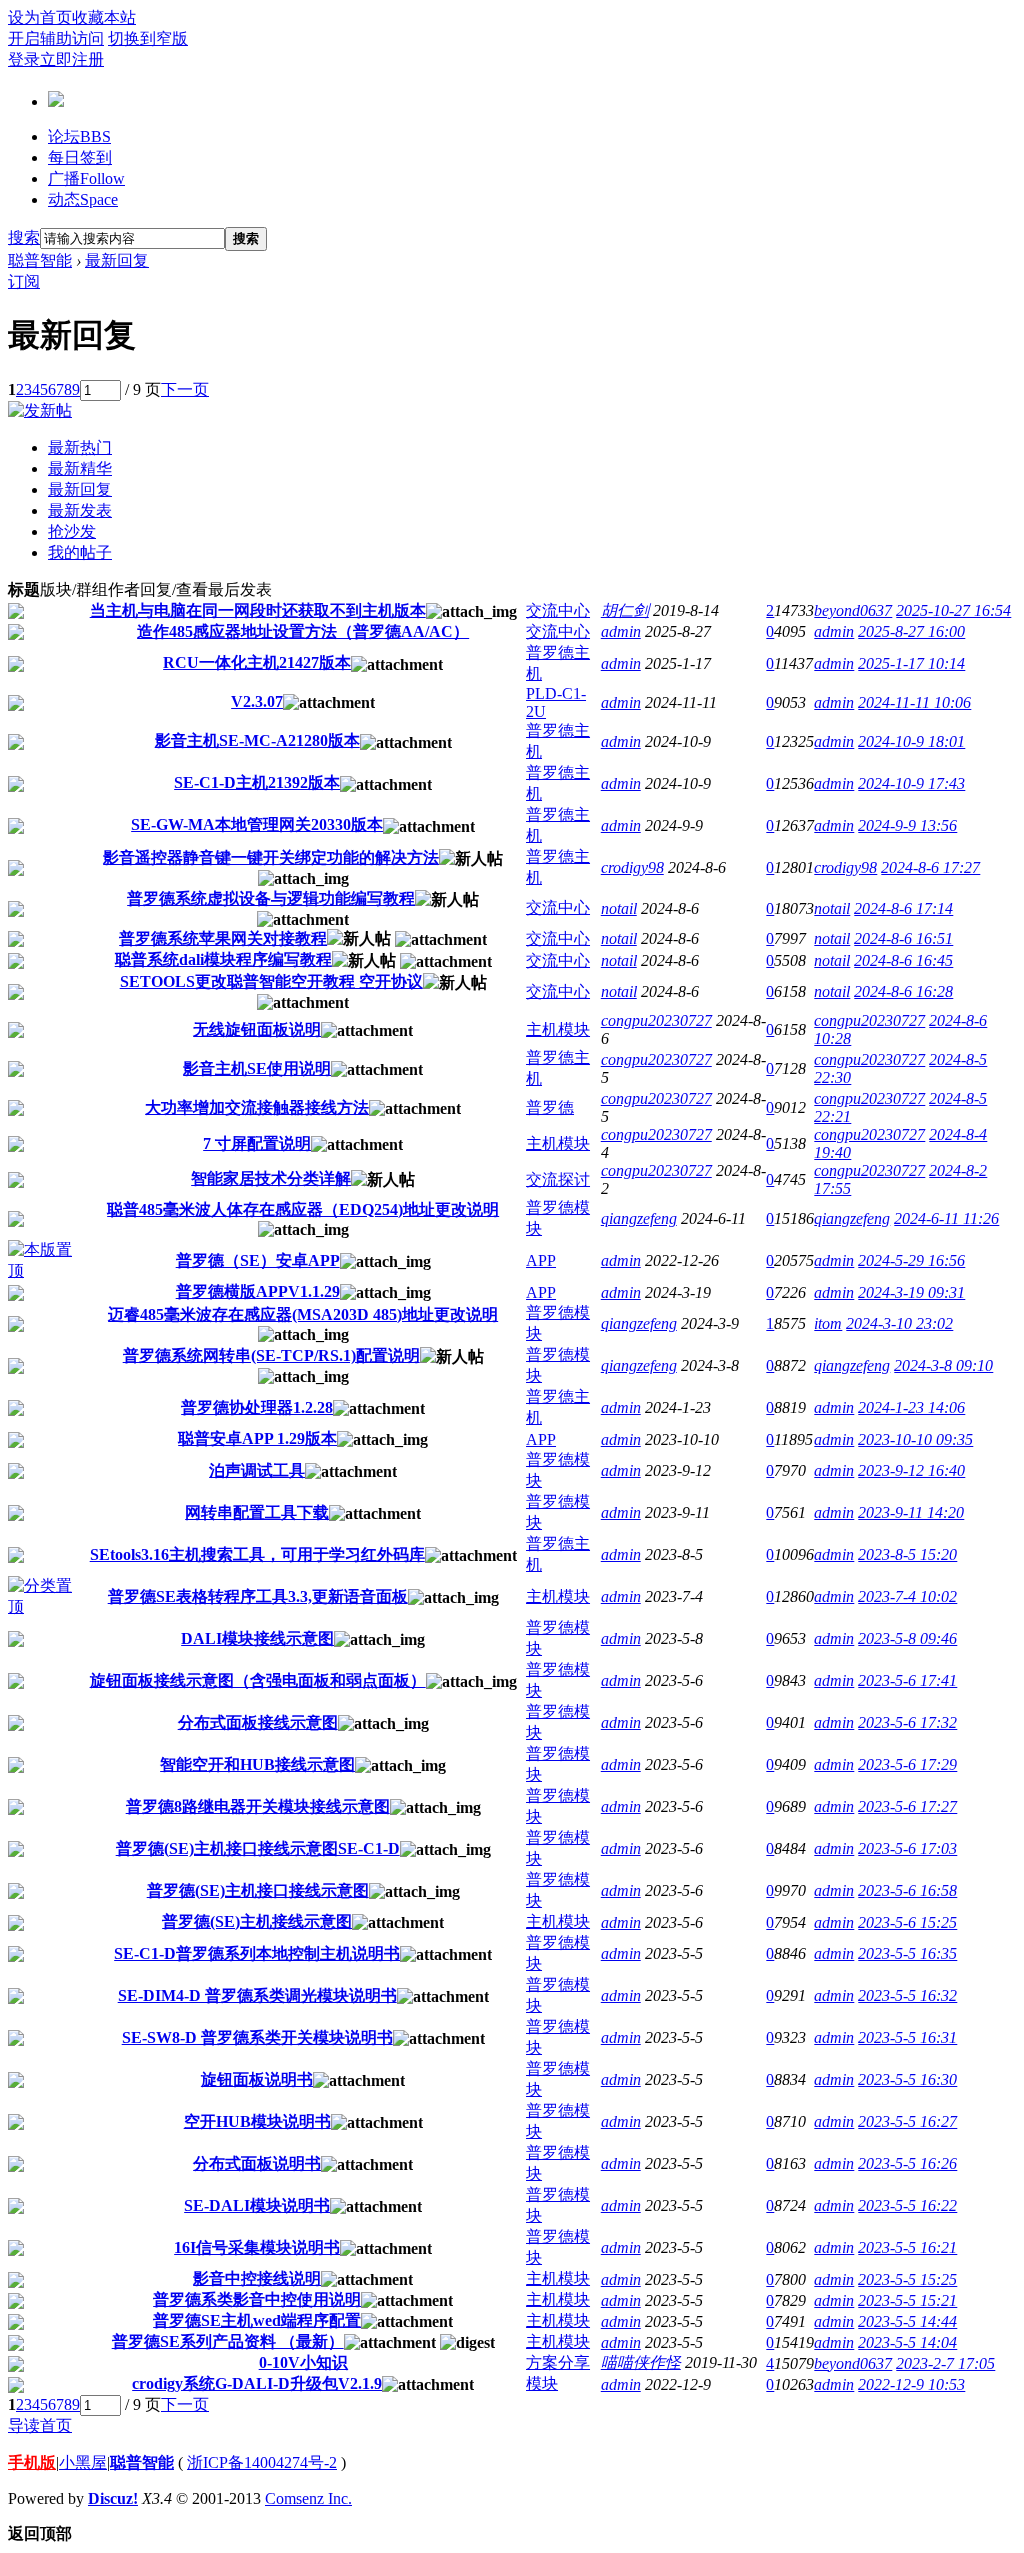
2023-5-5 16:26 (907, 2163)
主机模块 (558, 1029)
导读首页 (40, 2425)
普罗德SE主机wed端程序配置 (257, 2320)
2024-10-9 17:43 (911, 783)
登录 (24, 59)
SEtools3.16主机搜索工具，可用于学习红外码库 (257, 1554)
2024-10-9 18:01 (911, 741)
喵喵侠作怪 (641, 2362)
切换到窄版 (148, 38)
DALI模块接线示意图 (257, 1638)
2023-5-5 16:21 (907, 2247)
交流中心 (558, 610)
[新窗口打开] (16, 613)
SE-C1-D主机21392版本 (257, 782)
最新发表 (80, 510)
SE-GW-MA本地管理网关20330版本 (257, 824)
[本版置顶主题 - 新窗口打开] (44, 1270)
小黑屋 (83, 2462)
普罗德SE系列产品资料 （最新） (228, 2341)
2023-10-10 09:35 (915, 1439)
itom (828, 1323)
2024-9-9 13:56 (907, 825)
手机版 (32, 2462)
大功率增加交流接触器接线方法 (257, 1107)
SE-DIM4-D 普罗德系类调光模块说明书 (257, 1995)
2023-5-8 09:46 (907, 1638)
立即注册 (72, 59)
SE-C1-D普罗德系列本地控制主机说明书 (257, 1953)
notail (619, 908)
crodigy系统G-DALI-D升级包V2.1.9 (257, 2383)
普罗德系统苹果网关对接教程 (223, 938)
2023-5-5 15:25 (907, 2279)
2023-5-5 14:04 (907, 2342)
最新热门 (80, 447)
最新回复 (117, 260)
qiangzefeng (639, 1218)
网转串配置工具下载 (257, 1512)
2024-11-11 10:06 (914, 702)
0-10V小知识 (303, 2362)
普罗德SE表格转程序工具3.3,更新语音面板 (258, 1596)
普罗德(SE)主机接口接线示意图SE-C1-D (258, 1848)
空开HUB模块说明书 (257, 2121)
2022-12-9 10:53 (911, 2384)
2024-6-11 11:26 (946, 1218)
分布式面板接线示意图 (258, 1722)
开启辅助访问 (56, 38)
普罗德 (550, 1107)
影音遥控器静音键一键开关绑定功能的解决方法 (271, 857)
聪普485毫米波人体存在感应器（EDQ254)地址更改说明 (303, 1209)
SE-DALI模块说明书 (257, 2205)
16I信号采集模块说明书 (257, 2247)
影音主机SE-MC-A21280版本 (257, 740)
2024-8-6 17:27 (930, 867)
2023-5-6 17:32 (907, 1722)
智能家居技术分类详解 (271, 1178)
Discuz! (113, 2498)
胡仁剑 (625, 610)
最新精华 (80, 468)
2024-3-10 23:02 (899, 1323)
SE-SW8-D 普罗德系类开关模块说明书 (257, 2037)
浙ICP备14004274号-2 (262, 2462)
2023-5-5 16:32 (907, 1995)
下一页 (185, 389)
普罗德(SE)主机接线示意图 (257, 1921)
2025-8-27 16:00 (911, 631)
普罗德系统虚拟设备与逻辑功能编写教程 (271, 898)
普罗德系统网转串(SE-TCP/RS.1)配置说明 (271, 1355)
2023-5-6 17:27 (907, 1806)
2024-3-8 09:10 (943, 1365)
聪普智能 (40, 260)
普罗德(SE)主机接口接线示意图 (258, 1890)
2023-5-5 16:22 (907, 2205)
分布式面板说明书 (257, 2163)
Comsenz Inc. (308, 2498)
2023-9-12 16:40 (911, 1470)
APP (541, 1260)
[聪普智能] (56, 99)
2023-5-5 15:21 (907, 2300)
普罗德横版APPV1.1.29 (258, 1291)
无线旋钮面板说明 (257, 1029)
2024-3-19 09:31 (911, 1292)
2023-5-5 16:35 (907, 1953)
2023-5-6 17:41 (907, 1680)
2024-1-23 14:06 (911, 1407)
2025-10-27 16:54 (953, 610)
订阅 (24, 281)
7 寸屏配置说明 (257, 1143)
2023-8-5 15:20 (907, 1554)
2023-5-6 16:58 (907, 1890)
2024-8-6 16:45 (903, 960)
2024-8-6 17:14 (903, 908)
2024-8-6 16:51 (903, 938)
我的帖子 (80, 552)
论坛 (79, 136)
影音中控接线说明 (257, 2278)
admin (621, 631)
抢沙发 (72, 531)
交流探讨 (558, 1179)
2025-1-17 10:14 (911, 663)
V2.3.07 (257, 701)
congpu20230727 (656, 1020)
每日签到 (80, 157)
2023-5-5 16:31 (907, 2037)
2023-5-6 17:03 (907, 1848)
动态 (83, 199)
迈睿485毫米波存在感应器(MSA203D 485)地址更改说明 (303, 1314)
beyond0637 (853, 610)
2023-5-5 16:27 (907, 2121)
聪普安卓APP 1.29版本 (257, 1438)
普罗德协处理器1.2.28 (257, 1407)
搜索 (24, 237)
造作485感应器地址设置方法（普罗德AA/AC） (303, 631)
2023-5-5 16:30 (907, 2079)
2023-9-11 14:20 (911, 1512)
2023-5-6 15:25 (907, 1922)
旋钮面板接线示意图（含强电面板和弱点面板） (258, 1680)
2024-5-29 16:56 (911, 1260)
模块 (542, 2383)
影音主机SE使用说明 (257, 1068)
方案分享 (558, 2362)
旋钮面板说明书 (257, 2079)
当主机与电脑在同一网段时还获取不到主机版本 (258, 610)
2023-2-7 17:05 (945, 2363)
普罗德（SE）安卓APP (258, 1260)
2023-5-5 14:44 (907, 2321)
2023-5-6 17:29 (907, 1764)
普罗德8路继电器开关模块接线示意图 (258, 1806)
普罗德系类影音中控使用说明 (257, 2299)
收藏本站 (104, 17)
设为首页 (40, 17)
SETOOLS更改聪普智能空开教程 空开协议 (271, 981)
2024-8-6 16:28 (903, 991)
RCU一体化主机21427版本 (257, 662)
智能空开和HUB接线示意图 (257, 1764)
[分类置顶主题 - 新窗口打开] (44, 1606)
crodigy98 (632, 867)
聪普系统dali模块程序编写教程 (223, 959)
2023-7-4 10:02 (907, 1596)
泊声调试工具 (257, 1470)
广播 (86, 178)
